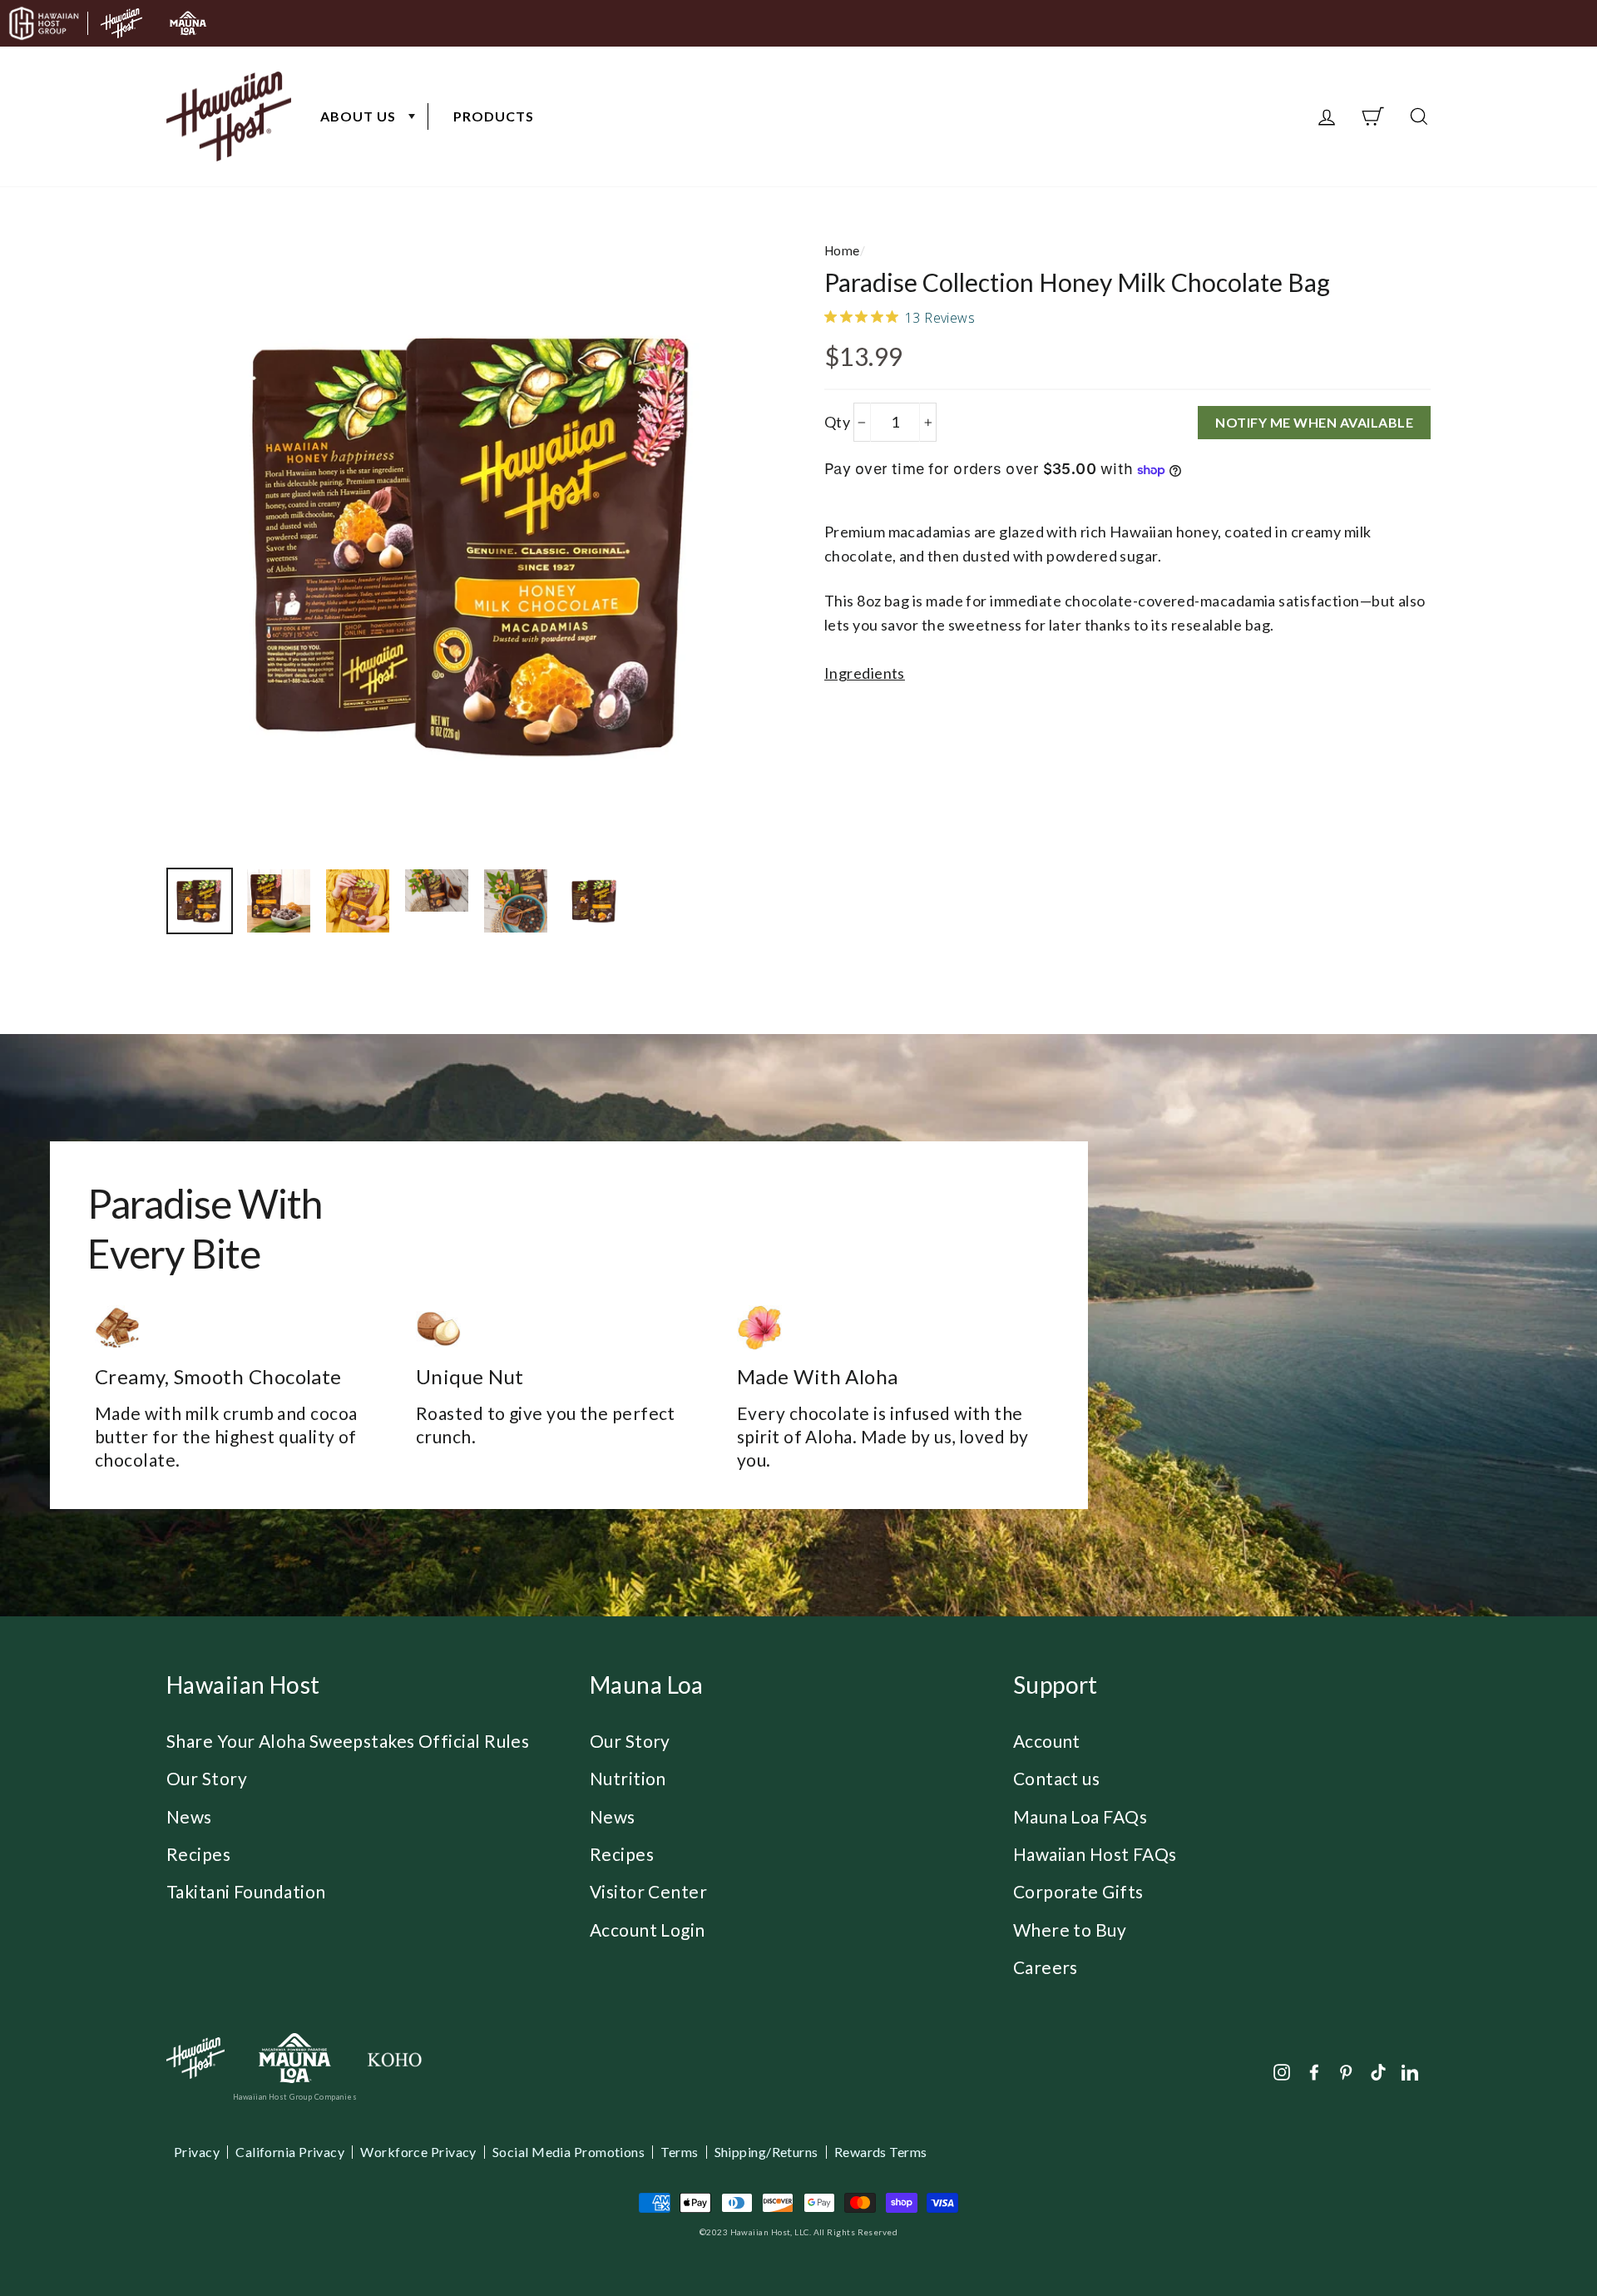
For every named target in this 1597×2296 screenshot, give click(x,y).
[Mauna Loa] (295, 2058)
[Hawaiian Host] (195, 2058)
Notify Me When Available (1314, 422)
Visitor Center (648, 1891)
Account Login (648, 1930)
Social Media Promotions (569, 2152)
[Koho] (394, 2058)
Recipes (198, 1854)
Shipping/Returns (766, 2152)
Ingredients (865, 673)
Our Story (207, 1778)
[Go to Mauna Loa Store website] (188, 23)
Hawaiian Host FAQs (1095, 1854)
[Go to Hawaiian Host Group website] (44, 23)
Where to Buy (1070, 1930)
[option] (478, 544)
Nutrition (628, 1778)
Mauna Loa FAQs (1080, 1816)
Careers (1046, 1967)
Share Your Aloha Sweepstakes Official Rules (348, 1741)
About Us (358, 116)
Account (1047, 1741)
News (189, 1816)
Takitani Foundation (246, 1891)
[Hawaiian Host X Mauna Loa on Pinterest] (1346, 2071)
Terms (679, 2152)
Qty (837, 422)
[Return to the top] (1535, 2234)
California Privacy (290, 2152)
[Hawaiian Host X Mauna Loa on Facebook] (1314, 2071)
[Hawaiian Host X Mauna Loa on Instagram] (1282, 2071)
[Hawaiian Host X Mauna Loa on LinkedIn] (1410, 2071)
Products (494, 116)
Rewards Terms (881, 2152)
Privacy (197, 2152)
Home (842, 250)
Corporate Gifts (1078, 1891)
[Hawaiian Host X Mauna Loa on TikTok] (1378, 2071)
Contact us (1057, 1778)
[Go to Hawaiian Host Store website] (121, 23)
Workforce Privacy (418, 2152)
